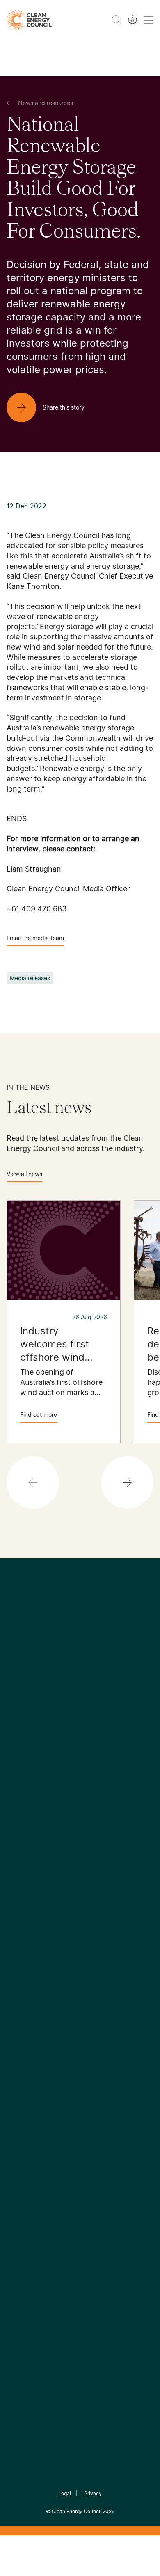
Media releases (30, 978)
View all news (24, 1174)
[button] (127, 1482)
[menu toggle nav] (149, 20)
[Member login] (133, 20)
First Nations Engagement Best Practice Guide (111, 1852)
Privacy (93, 2493)
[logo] (29, 20)
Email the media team (35, 938)
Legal (65, 2493)
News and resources (38, 1924)
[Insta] (55, 1700)
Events (17, 1944)
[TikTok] (115, 1700)
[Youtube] (98, 1700)
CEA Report (102, 1773)
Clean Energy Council (77, 2511)
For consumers (29, 1963)
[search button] (116, 20)
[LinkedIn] (69, 1700)
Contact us (24, 1783)
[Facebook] (42, 1700)
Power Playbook (109, 1793)
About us (21, 1803)
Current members (34, 1822)
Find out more (39, 1415)
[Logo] (80, 1658)
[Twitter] (83, 1700)
